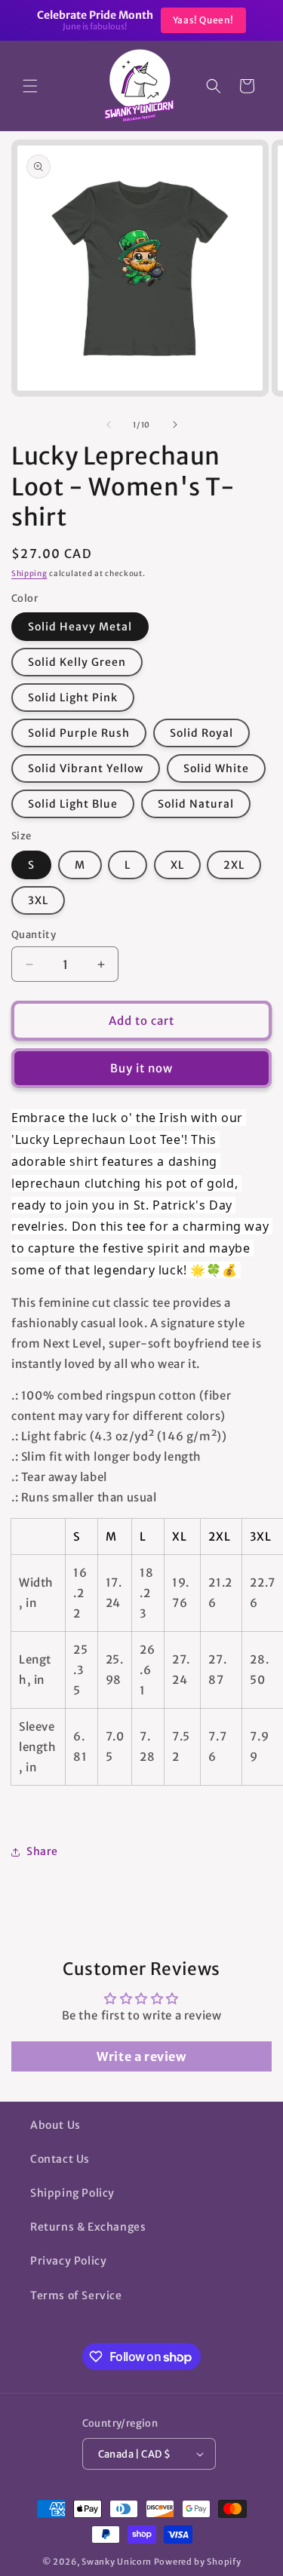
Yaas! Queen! (203, 20)
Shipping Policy (72, 2193)
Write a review (141, 2056)
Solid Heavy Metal (80, 627)
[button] (30, 86)
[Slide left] (109, 425)
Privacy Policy (68, 2261)
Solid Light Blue (73, 804)
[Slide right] (175, 425)
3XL (38, 900)
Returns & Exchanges (88, 2227)
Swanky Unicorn (117, 2562)
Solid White (216, 768)
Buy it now (141, 1068)
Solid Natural (196, 804)
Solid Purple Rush (79, 733)
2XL (234, 865)
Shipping (29, 573)
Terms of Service (76, 2295)
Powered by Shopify (198, 2562)
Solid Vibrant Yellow (86, 768)
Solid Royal (201, 733)
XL (177, 865)
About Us (55, 2125)
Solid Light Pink (73, 698)
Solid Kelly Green (77, 662)
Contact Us (60, 2159)
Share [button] (42, 1851)
